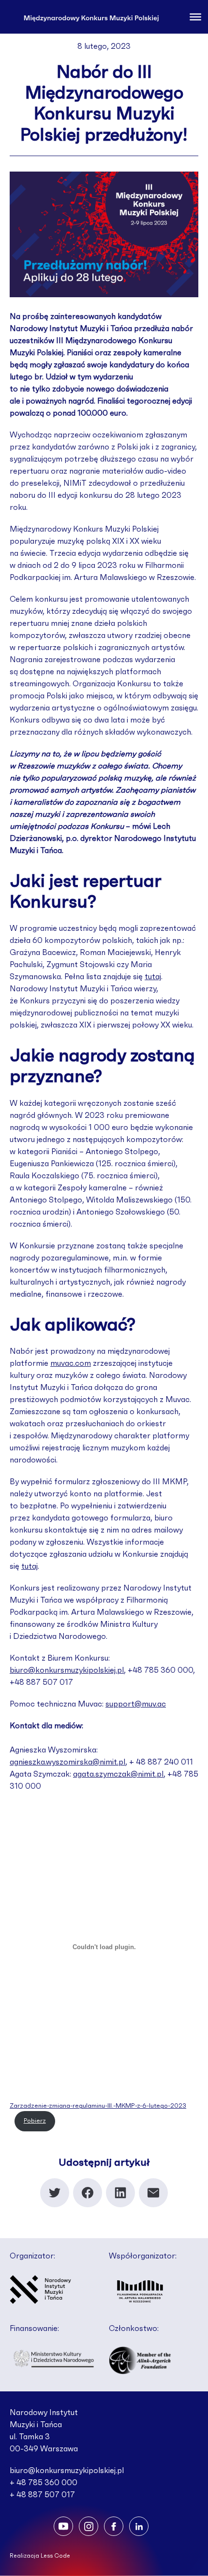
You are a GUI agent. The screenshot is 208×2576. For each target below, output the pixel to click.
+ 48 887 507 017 (42, 2495)
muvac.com (71, 1363)
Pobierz (35, 2121)
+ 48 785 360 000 (44, 2483)
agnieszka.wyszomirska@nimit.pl (67, 1762)
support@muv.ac (136, 1704)
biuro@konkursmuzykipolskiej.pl (67, 1670)
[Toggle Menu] (195, 16)
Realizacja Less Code (40, 2556)
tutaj (153, 977)
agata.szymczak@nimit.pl (118, 1774)
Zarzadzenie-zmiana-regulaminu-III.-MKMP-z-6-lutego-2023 (98, 2106)
